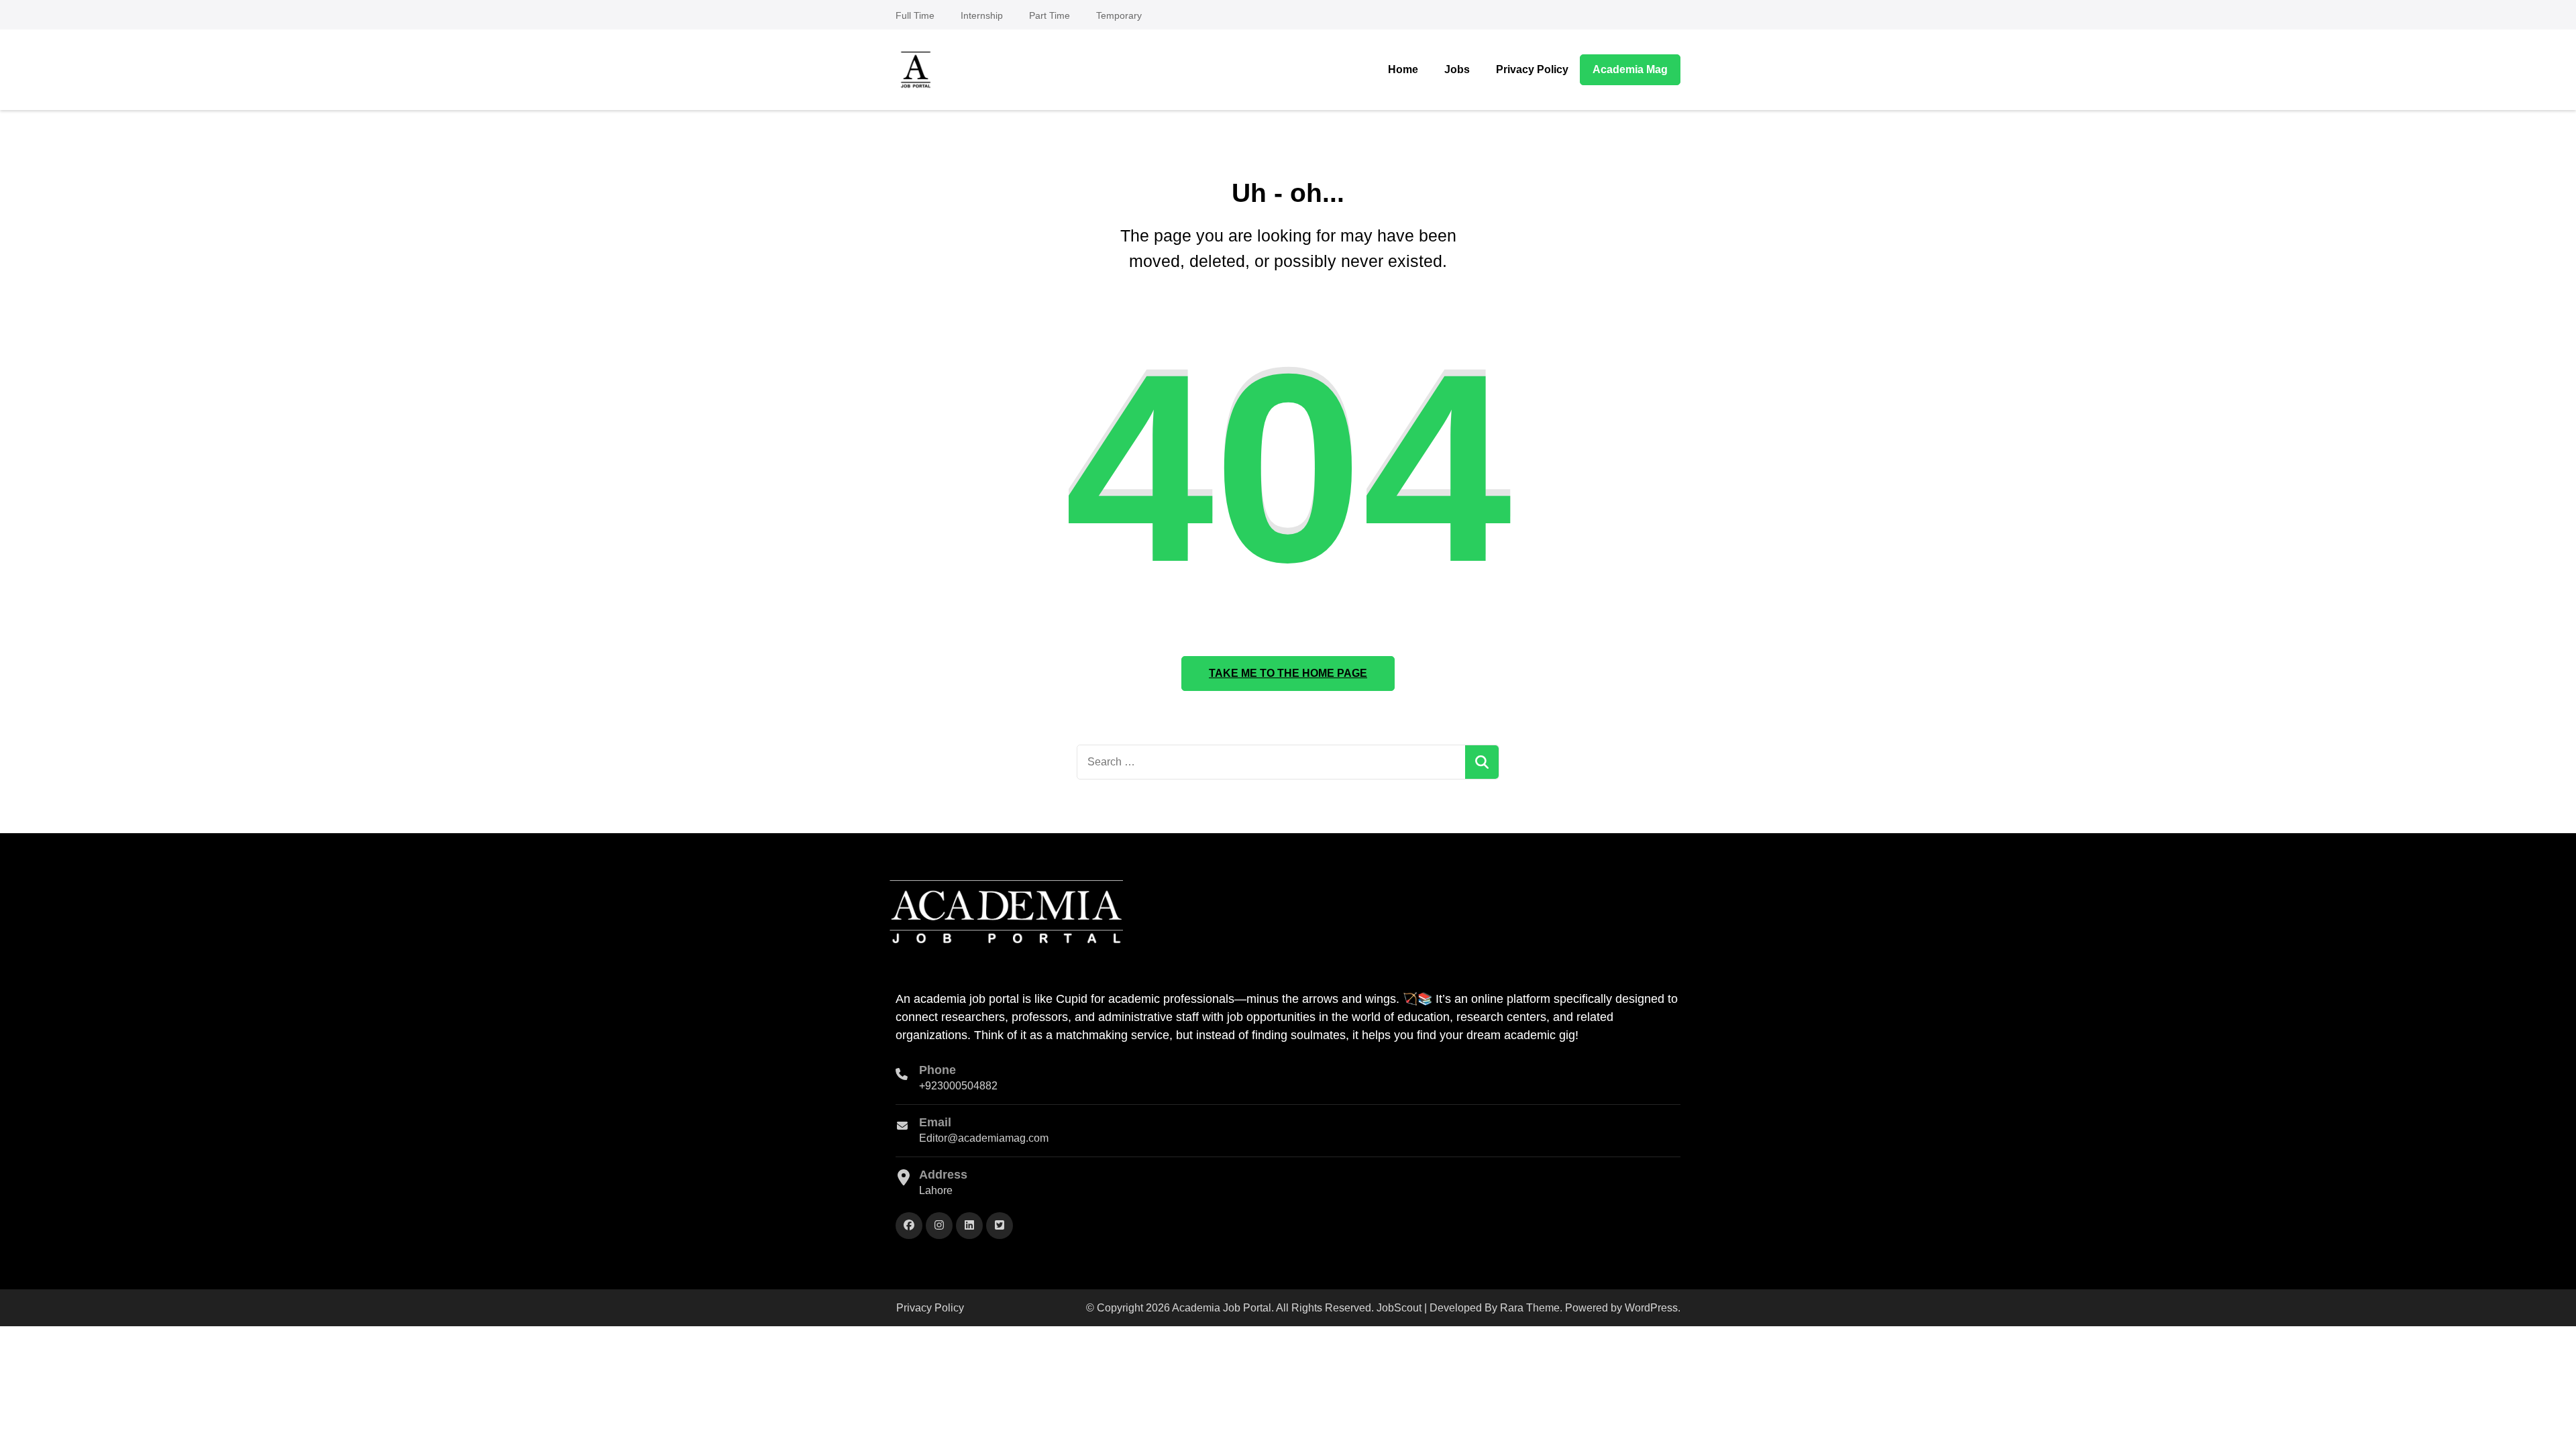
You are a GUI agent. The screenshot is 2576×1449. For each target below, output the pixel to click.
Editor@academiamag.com (984, 1138)
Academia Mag (1630, 69)
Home (1403, 69)
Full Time (915, 15)
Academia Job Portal (1222, 1308)
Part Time (1050, 15)
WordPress (1651, 1308)
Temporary (1119, 15)
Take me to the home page (1288, 673)
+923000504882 (958, 1086)
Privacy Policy (1532, 69)
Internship (982, 15)
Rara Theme (1530, 1308)
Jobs (1457, 69)
